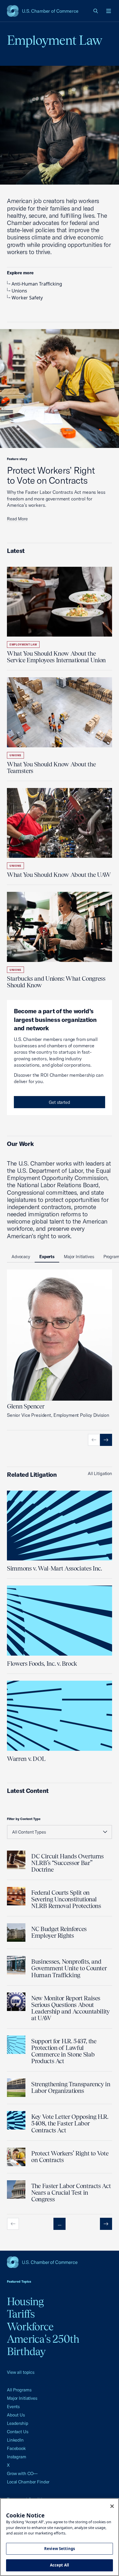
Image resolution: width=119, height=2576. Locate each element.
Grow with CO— (22, 2473)
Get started (59, 1102)
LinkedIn (15, 2440)
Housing (25, 2301)
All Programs (19, 2390)
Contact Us (18, 2432)
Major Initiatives (22, 2398)
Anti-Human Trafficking (37, 284)
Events (13, 2407)
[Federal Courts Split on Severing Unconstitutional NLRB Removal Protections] (16, 1896)
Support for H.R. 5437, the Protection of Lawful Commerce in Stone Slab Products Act (64, 2051)
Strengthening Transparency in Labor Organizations (71, 2087)
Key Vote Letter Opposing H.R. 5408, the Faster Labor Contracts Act (70, 2123)
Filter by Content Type (24, 1819)
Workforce (30, 2327)
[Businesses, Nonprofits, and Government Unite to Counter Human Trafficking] (16, 1965)
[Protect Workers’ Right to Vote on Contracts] (16, 2157)
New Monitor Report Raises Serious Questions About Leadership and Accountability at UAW (70, 2008)
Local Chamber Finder (28, 2482)
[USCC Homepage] (59, 2262)
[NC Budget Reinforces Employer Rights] (16, 1933)
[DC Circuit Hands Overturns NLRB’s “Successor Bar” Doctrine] (16, 1860)
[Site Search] (96, 11)
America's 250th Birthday (43, 2345)
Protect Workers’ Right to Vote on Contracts (51, 475)
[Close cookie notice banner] (112, 2506)
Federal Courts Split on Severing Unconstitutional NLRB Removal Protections (66, 1899)
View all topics (21, 2372)
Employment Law (23, 645)
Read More (17, 519)
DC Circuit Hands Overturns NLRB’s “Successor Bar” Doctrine (67, 1863)
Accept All (59, 2565)
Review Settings (59, 2549)
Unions (19, 291)
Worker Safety (27, 298)
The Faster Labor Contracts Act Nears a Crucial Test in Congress (71, 2193)
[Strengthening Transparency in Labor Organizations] (16, 2088)
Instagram (17, 2457)
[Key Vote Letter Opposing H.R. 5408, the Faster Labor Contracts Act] (16, 2120)
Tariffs (21, 2314)
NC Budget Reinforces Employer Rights (59, 1932)
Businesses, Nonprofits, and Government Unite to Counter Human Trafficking (69, 1968)
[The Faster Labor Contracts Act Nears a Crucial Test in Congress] (16, 2189)
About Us (16, 2415)
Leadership (18, 2423)
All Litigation (100, 1473)
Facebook (16, 2448)
